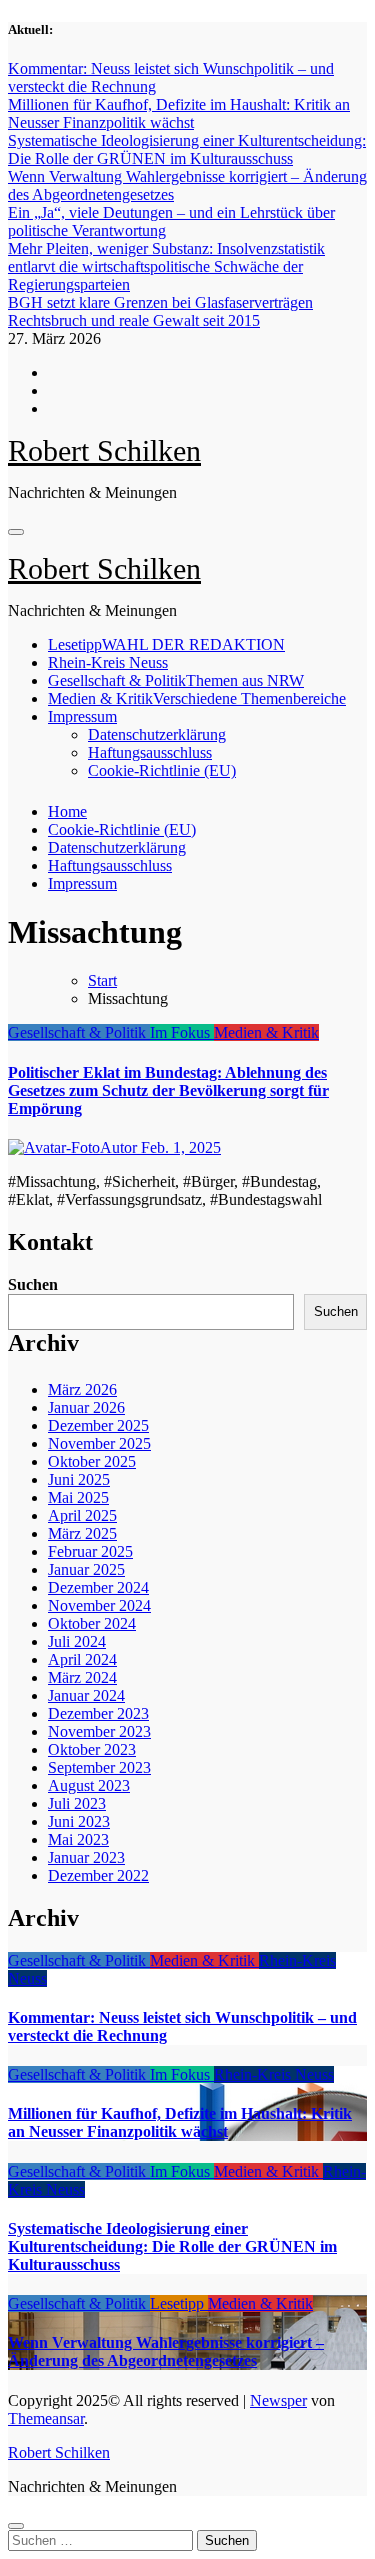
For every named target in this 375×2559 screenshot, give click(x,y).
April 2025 (82, 1515)
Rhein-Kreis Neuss (108, 662)
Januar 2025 (86, 1569)
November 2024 (99, 1605)
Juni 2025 (79, 1479)
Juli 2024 (77, 1641)
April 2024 (82, 1659)
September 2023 (99, 1767)
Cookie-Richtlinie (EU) (162, 770)
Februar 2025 (90, 1551)
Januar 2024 (86, 1695)
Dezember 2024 (98, 1587)
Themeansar (46, 2418)
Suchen (33, 1284)
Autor (120, 1147)
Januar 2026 (86, 1407)
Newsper (278, 2400)
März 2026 (82, 1389)
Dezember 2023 (98, 1713)
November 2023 (99, 1731)
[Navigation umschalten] (16, 532)
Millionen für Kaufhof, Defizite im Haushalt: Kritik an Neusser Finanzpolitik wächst (180, 2122)
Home (67, 811)
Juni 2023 (79, 1821)
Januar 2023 (86, 1857)
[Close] (16, 2526)
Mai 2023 (78, 1839)
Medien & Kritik (197, 698)
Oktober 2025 (92, 1461)
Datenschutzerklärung (157, 734)
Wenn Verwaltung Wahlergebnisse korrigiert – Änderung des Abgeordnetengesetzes (166, 2351)
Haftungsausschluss (150, 752)
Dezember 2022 (98, 1875)
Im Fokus (182, 1032)
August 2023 (89, 1785)
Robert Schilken (104, 450)
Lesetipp (166, 644)
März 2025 (82, 1533)
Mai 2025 (78, 1497)
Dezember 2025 (98, 1425)
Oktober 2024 (92, 1623)
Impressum (82, 716)
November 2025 (99, 1443)
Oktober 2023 (92, 1749)
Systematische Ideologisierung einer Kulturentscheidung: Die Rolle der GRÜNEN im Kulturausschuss (172, 2246)
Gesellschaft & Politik (176, 680)
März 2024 (82, 1677)
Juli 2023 (77, 1803)
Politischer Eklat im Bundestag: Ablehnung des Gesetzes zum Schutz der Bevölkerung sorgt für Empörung (168, 1090)
